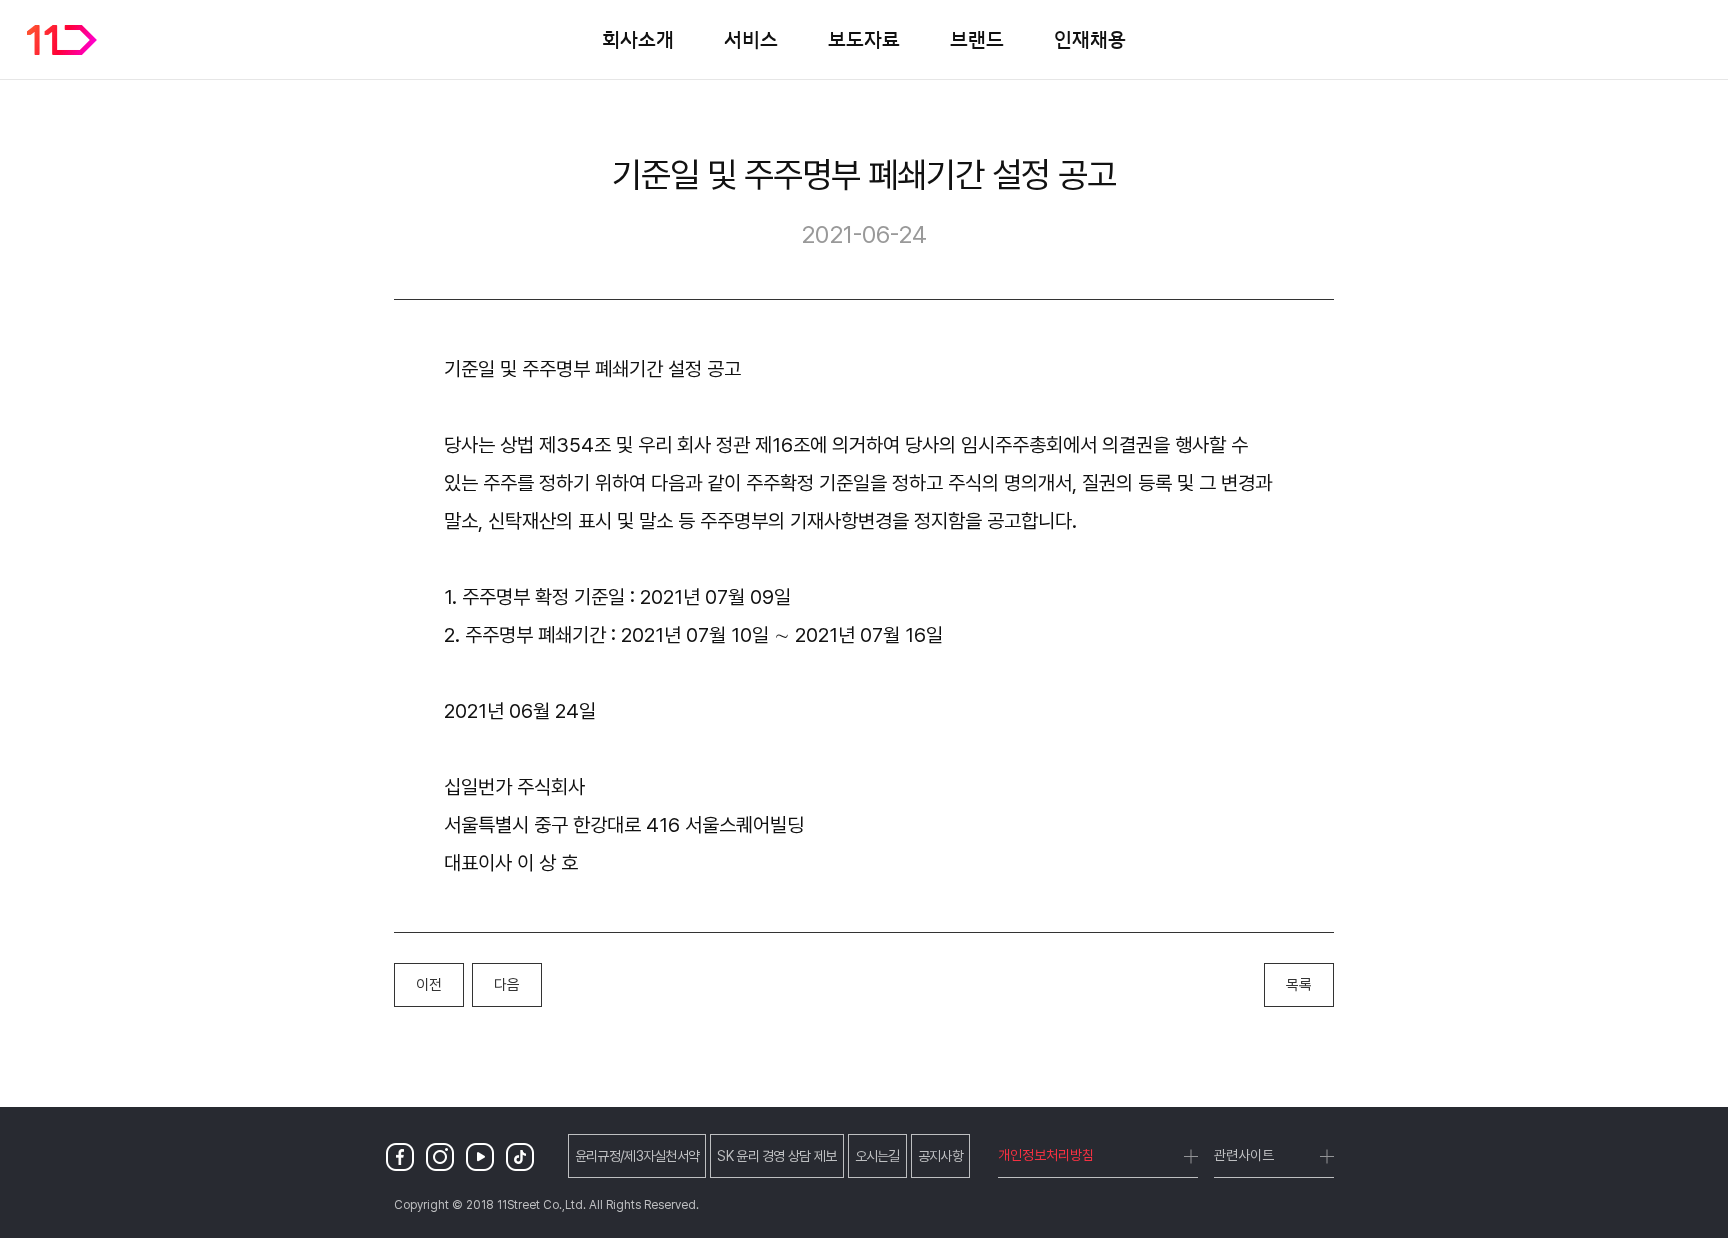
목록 (1299, 985)
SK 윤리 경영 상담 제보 (776, 1156)
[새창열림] (404, 1156)
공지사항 (940, 1156)
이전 (429, 985)
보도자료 (864, 39)
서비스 (751, 39)
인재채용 (1090, 39)
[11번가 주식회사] (62, 40)
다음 (507, 985)
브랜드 (977, 39)
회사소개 (638, 39)
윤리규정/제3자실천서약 (637, 1156)
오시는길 (877, 1156)
